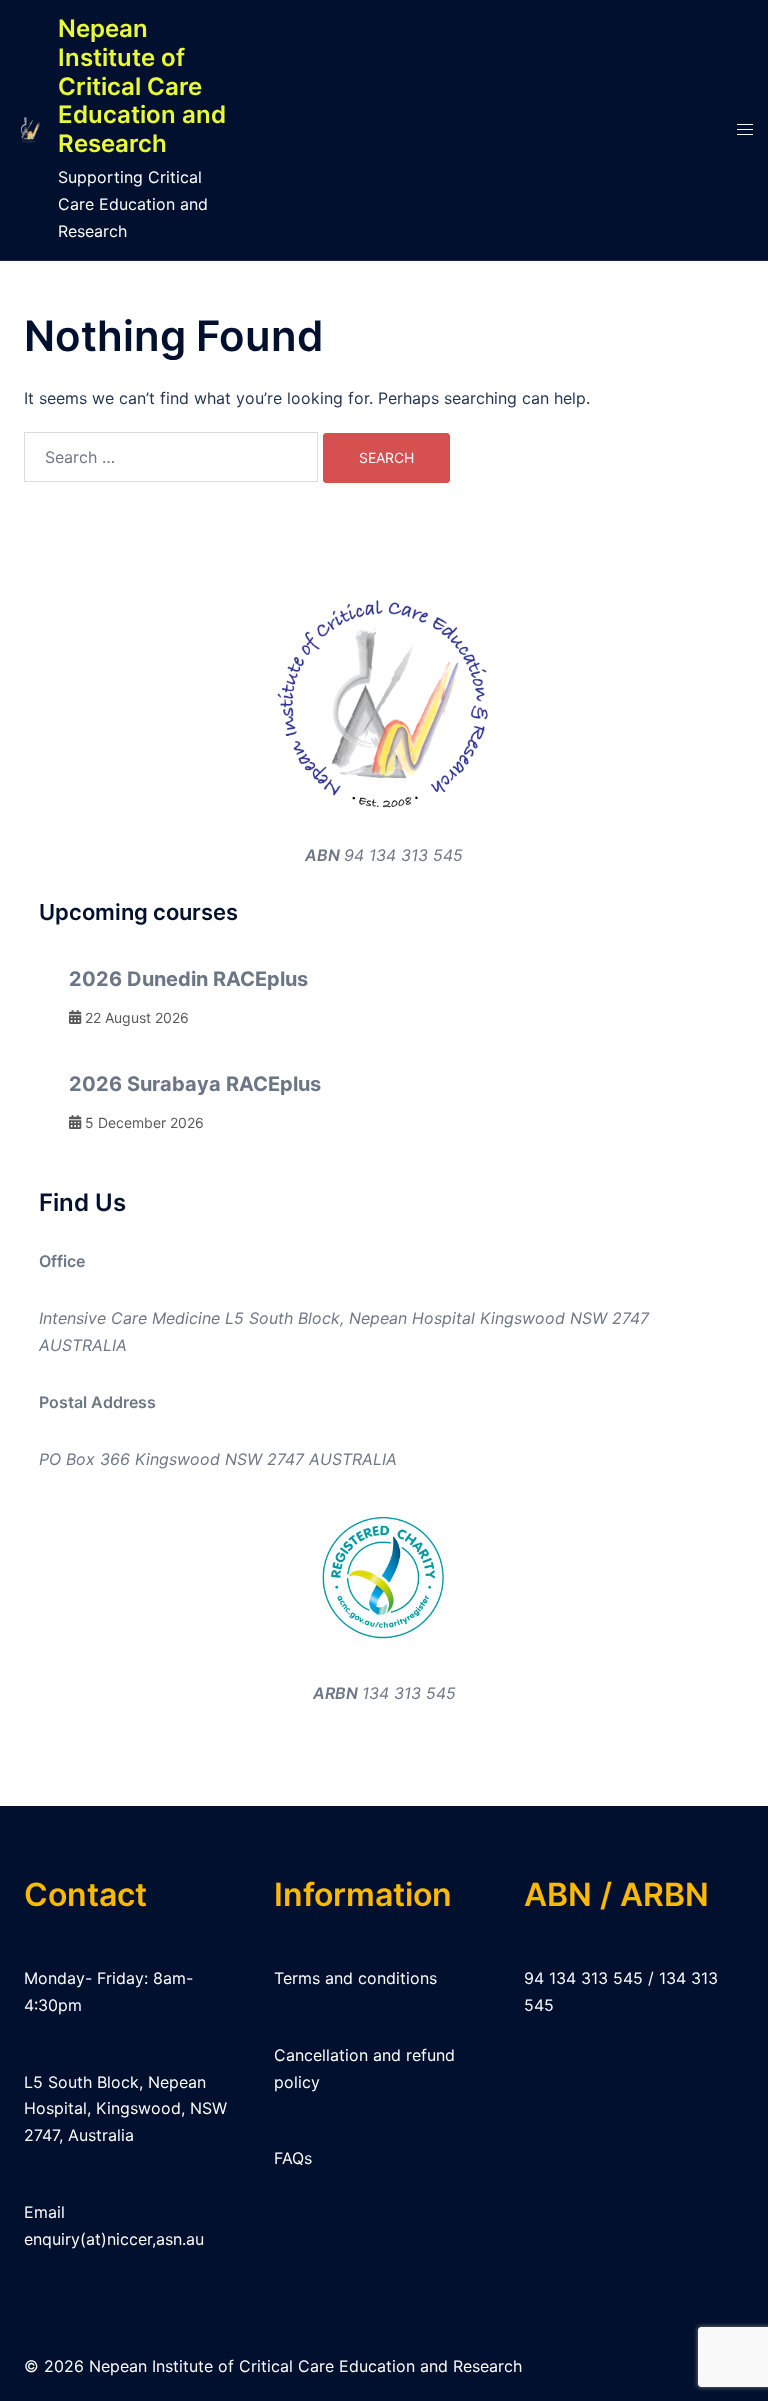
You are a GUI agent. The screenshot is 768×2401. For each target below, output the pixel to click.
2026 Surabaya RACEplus (195, 1084)
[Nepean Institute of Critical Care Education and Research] (29, 130)
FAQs (293, 2158)
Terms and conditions (355, 1978)
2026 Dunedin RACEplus (188, 979)
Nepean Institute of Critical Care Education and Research (142, 86)
